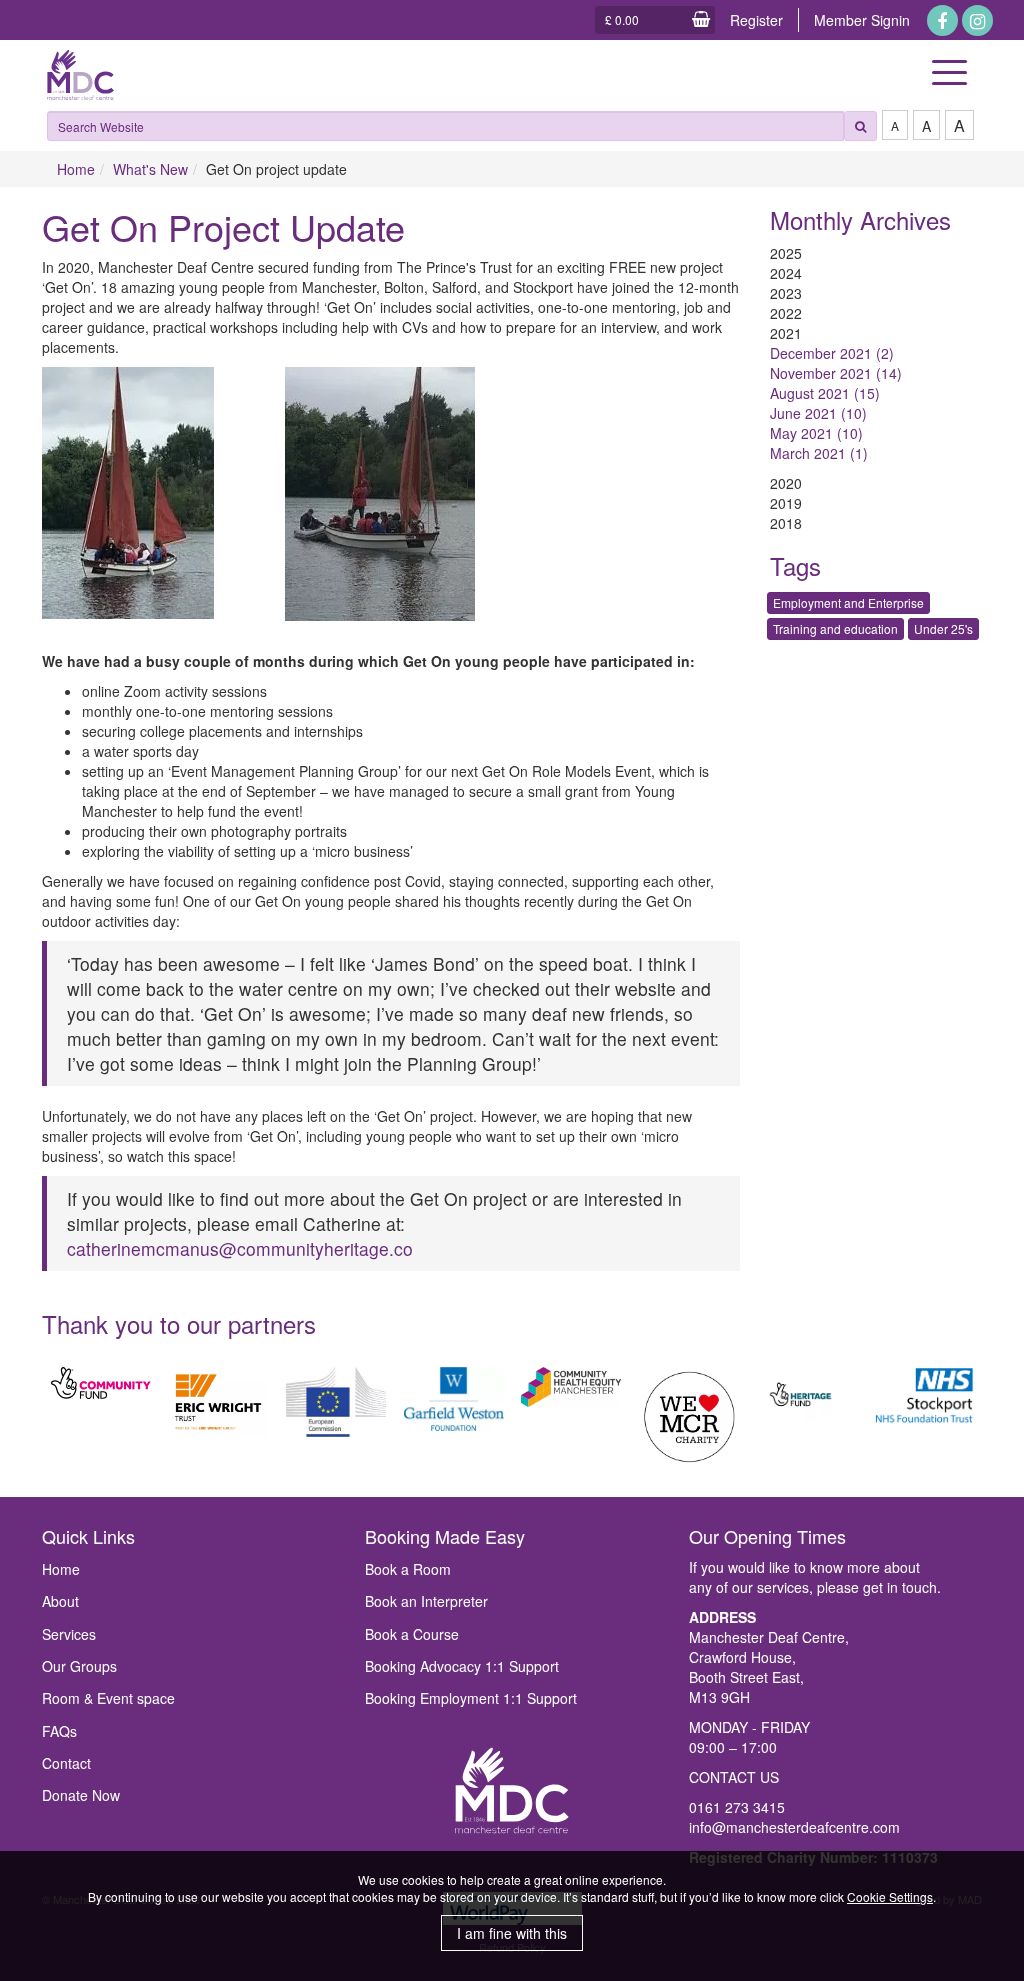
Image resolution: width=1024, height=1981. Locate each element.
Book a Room (408, 1569)
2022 (786, 313)
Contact (66, 1763)
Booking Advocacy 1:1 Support (462, 1666)
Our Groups (79, 1666)
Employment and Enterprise (848, 602)
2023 (786, 293)
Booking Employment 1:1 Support (471, 1698)
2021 (786, 333)
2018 (786, 523)
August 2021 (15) (825, 393)
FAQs (59, 1731)
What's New (150, 169)
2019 (786, 503)
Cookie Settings (890, 1896)
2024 (786, 273)
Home (76, 169)
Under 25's (943, 628)
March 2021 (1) (819, 453)
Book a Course (412, 1634)
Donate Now (81, 1795)
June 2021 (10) (818, 413)
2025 (786, 253)
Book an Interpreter (426, 1601)
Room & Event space (108, 1698)
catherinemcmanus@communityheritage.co (240, 1248)
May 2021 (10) (816, 433)
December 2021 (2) (832, 353)
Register (756, 20)
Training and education (835, 628)
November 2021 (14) (836, 373)
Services (69, 1634)
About (60, 1601)
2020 (786, 483)
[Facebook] (942, 20)
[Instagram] (977, 20)
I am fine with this (512, 1933)
